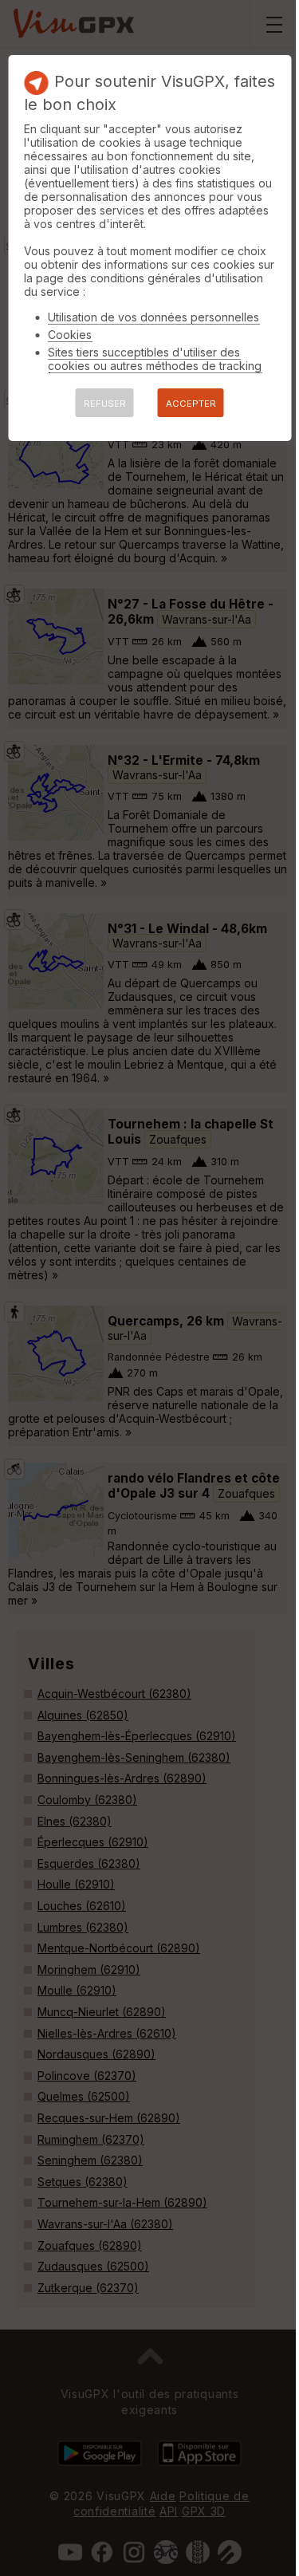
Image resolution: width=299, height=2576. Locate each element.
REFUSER (105, 404)
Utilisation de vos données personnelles (153, 317)
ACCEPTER (191, 404)
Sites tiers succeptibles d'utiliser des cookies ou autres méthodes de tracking (155, 359)
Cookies (70, 335)
